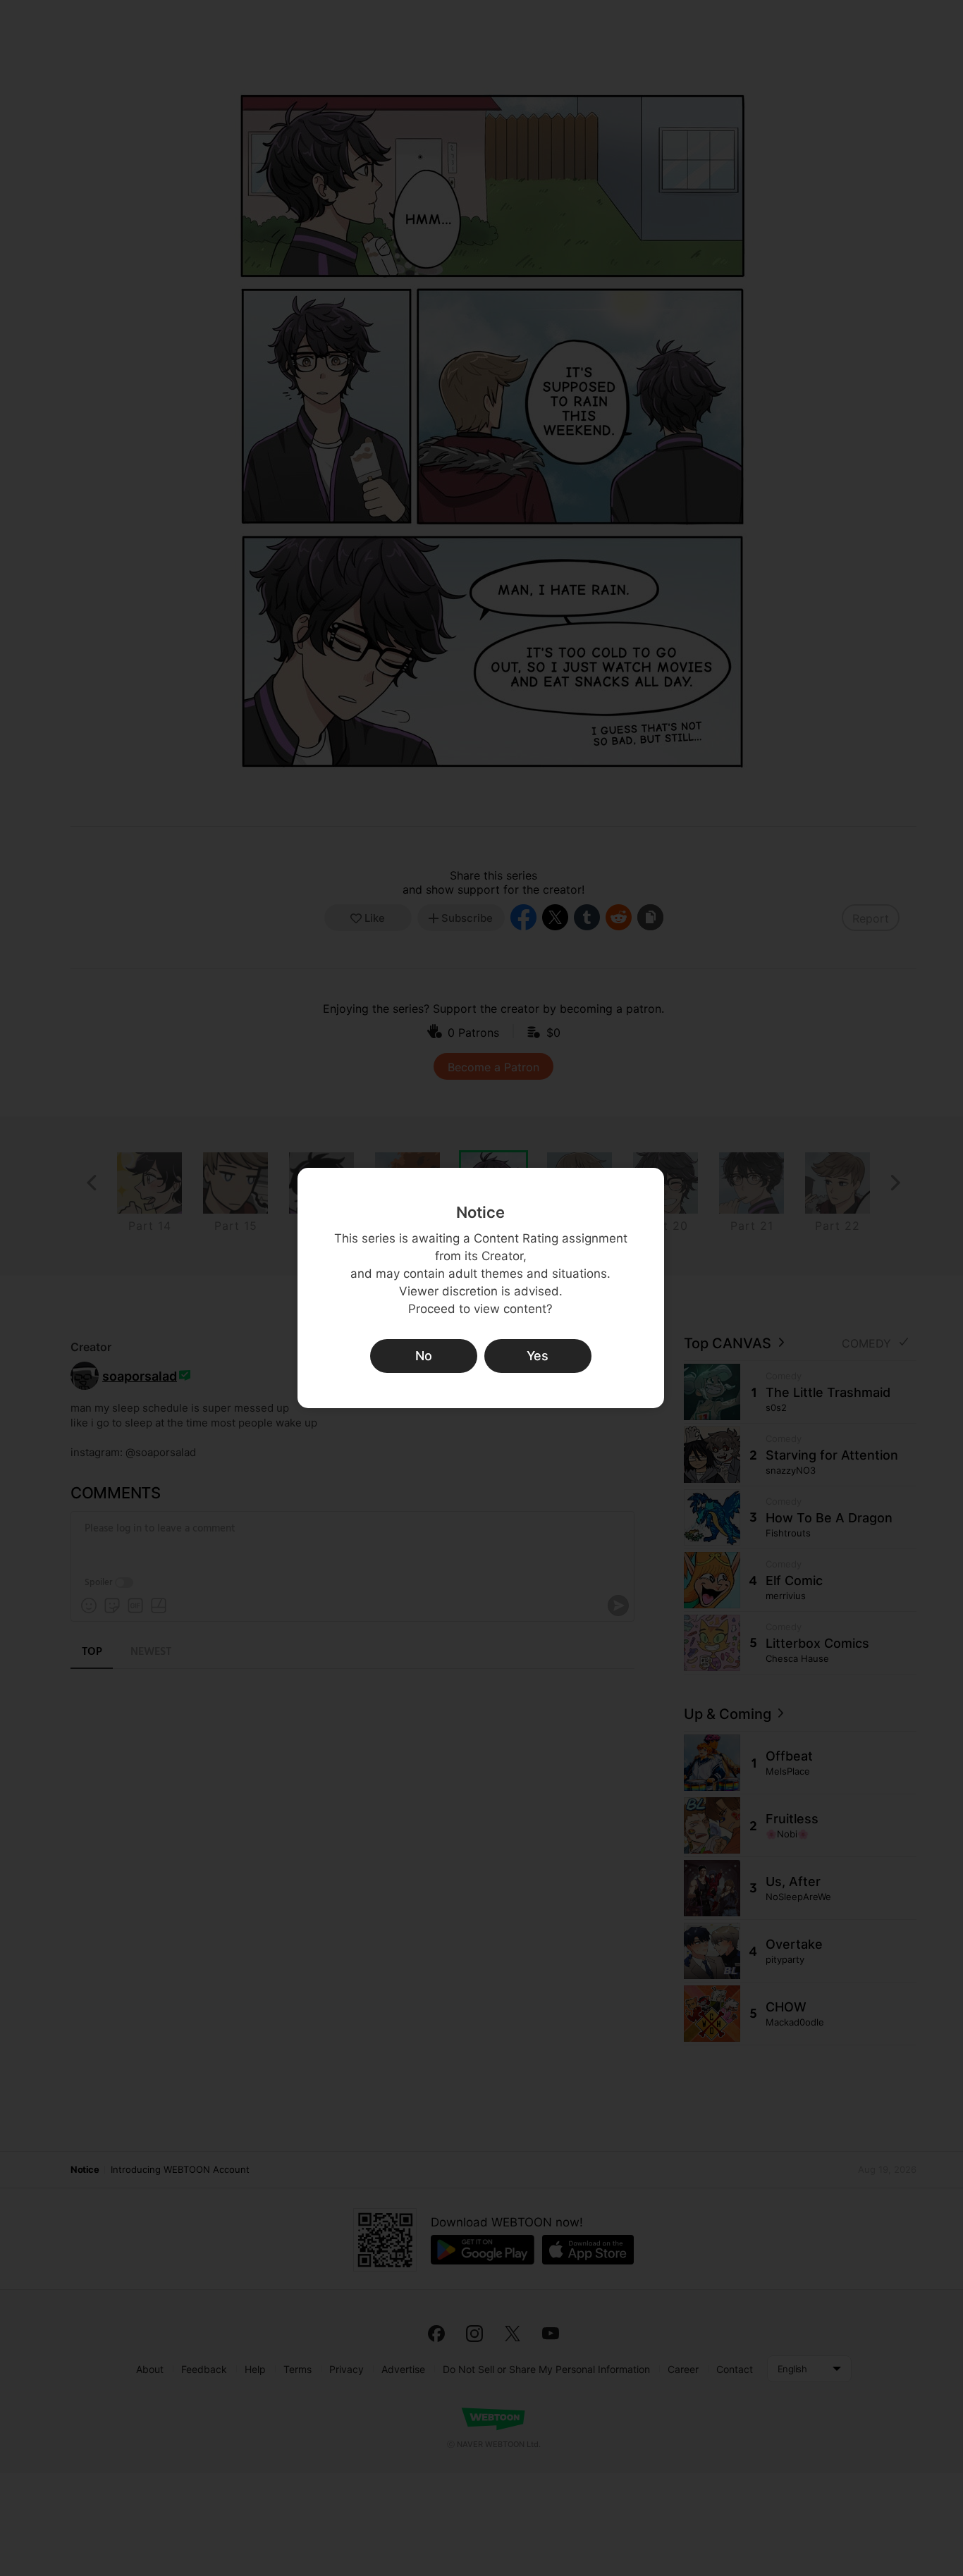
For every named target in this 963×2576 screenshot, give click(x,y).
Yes (538, 1356)
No (424, 1356)
